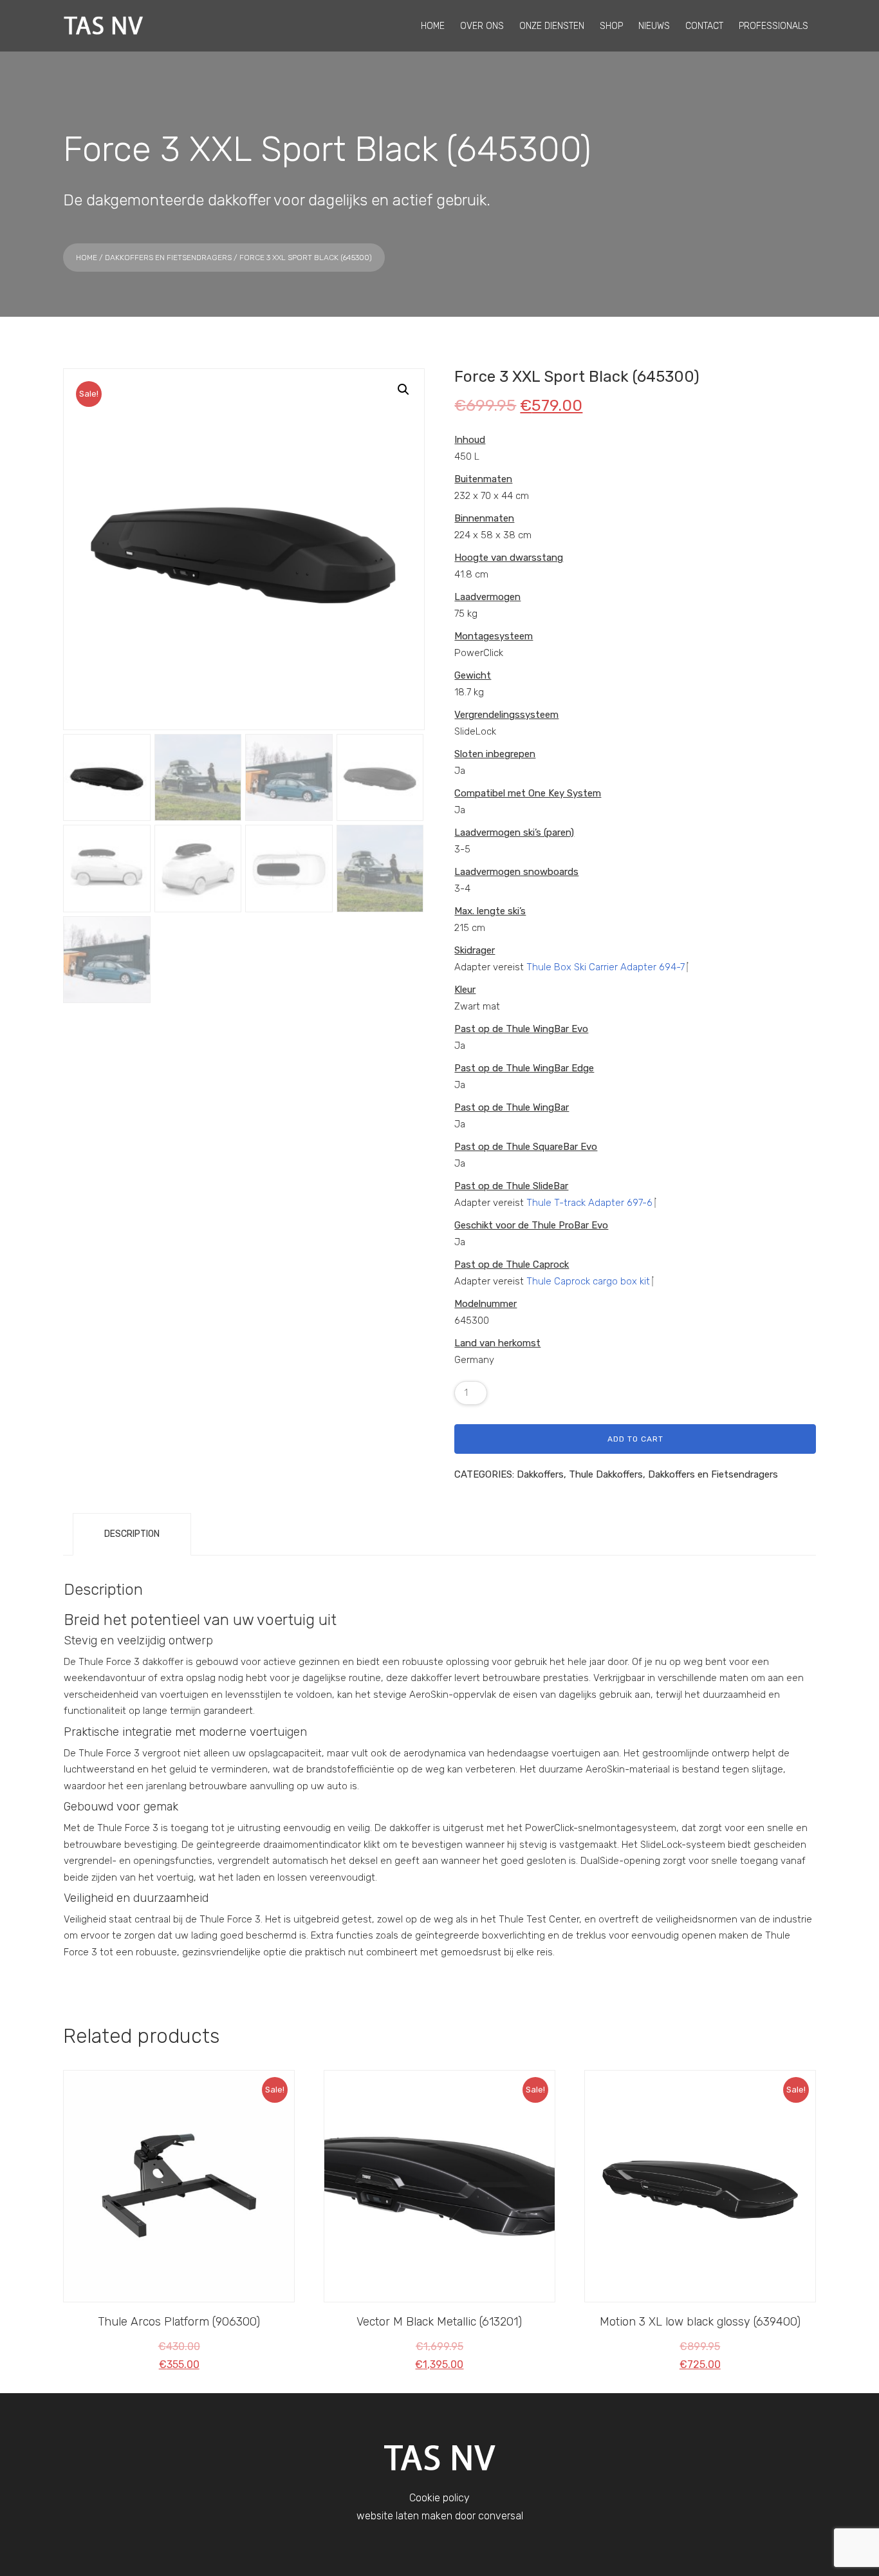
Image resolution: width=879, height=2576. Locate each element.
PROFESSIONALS (773, 26)
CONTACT (704, 26)
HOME (433, 26)
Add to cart (635, 1439)
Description (132, 1534)
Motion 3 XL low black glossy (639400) (700, 2322)
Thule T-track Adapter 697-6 (589, 1203)
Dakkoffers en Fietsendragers (168, 258)
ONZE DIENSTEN (552, 26)
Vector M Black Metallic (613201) (439, 2322)
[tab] (132, 1534)
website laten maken (404, 2516)
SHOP (611, 26)
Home (87, 258)
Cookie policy (439, 2498)
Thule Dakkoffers (606, 1474)
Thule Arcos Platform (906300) (179, 2322)
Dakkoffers (540, 1474)
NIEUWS (654, 26)
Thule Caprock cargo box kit (588, 1281)
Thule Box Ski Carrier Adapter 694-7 (606, 967)
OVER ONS (482, 26)
